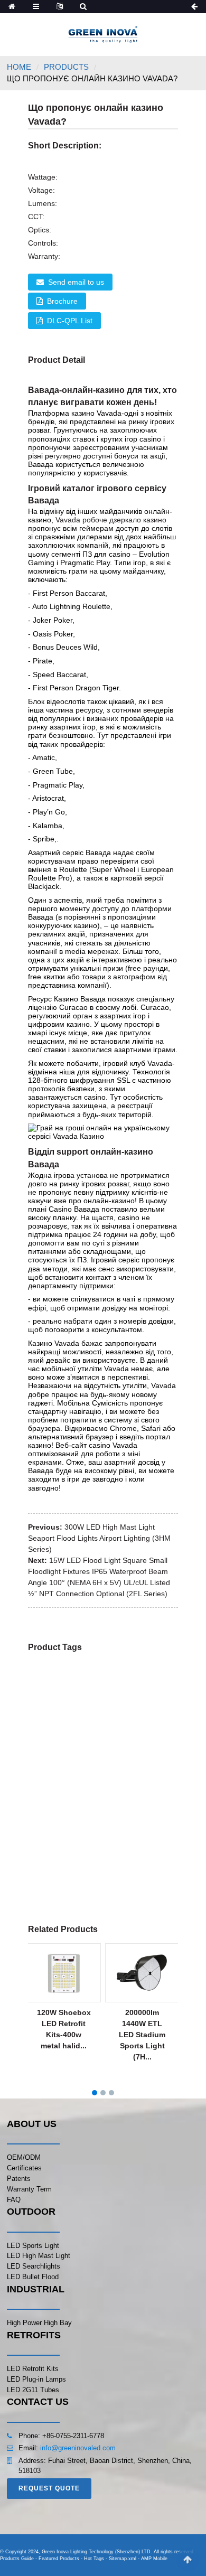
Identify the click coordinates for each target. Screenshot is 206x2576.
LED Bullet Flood (33, 2277)
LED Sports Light (33, 2246)
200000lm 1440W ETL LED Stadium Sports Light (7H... (142, 2035)
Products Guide (17, 2559)
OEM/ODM (24, 2157)
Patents (19, 2179)
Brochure (62, 301)
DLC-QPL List (70, 321)
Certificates (24, 2168)
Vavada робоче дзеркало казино (111, 520)
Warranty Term (29, 2189)
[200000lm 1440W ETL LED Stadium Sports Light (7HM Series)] (142, 1972)
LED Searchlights (34, 2266)
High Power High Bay (39, 2323)
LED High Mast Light (39, 2256)
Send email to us (76, 282)
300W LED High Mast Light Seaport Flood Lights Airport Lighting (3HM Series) (99, 1538)
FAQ (14, 2200)
